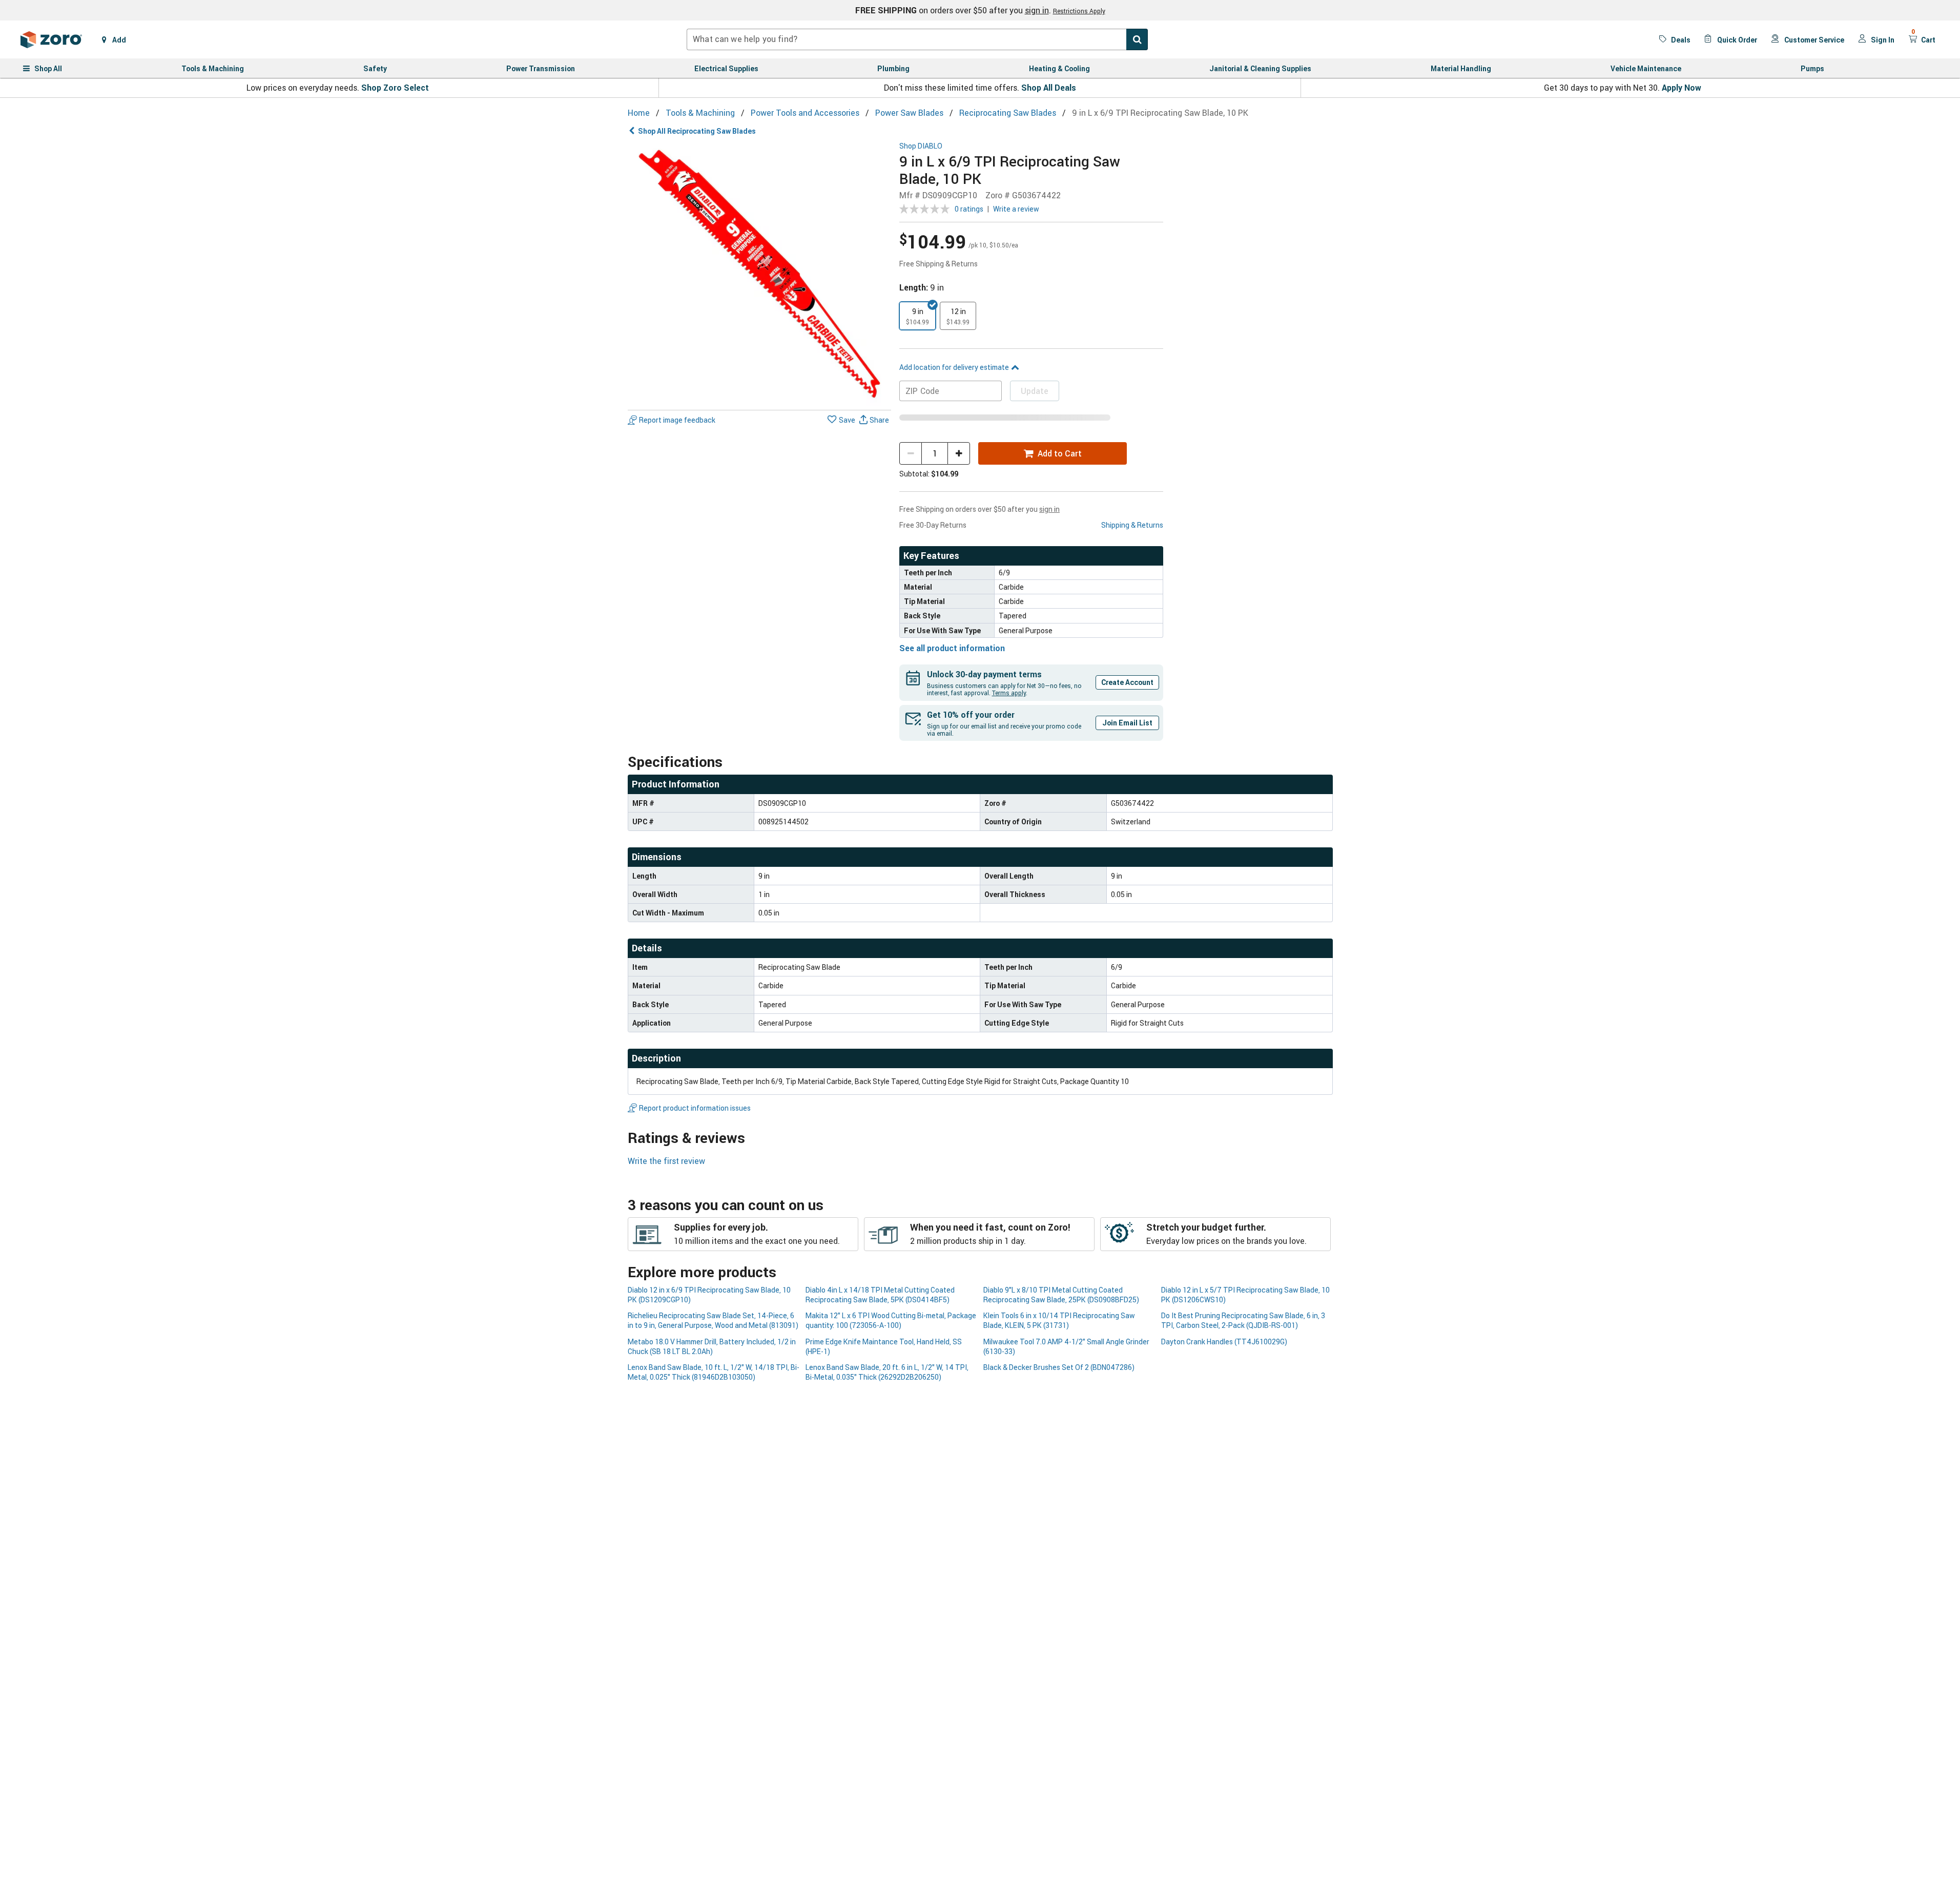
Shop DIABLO (921, 146)
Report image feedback (677, 420)
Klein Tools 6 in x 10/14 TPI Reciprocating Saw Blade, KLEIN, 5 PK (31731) (1059, 1320)
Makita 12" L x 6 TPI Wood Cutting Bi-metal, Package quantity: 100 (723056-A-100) (891, 1320)
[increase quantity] (959, 453)
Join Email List (1127, 723)
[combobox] (917, 39)
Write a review (1016, 209)
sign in (1037, 10)
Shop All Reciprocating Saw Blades (697, 131)
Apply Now (1682, 88)
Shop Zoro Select (395, 88)
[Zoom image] (760, 274)
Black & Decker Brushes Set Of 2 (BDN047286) (1059, 1367)
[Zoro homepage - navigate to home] (51, 39)
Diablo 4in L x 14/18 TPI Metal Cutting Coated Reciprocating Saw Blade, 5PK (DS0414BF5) (880, 1295)
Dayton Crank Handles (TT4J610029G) (1224, 1341)
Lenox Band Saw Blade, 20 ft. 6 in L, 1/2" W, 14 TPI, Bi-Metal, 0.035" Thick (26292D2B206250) (887, 1372)
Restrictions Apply (1079, 11)
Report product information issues (695, 1108)
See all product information (952, 648)
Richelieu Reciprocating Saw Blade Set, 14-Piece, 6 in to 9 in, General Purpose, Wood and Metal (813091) (713, 1320)
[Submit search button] (1137, 39)
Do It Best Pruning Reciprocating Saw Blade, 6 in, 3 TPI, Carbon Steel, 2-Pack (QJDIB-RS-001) (1243, 1320)
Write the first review (666, 1161)
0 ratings (969, 209)
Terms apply (1009, 693)
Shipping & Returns (1132, 525)
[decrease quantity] (911, 453)
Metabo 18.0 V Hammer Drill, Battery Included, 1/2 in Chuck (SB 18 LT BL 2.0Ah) (712, 1346)
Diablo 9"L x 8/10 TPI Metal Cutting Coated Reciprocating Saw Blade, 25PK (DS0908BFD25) (1061, 1295)
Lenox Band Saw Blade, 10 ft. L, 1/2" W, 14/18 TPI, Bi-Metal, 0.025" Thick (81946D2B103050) (714, 1372)
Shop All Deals (1049, 88)
